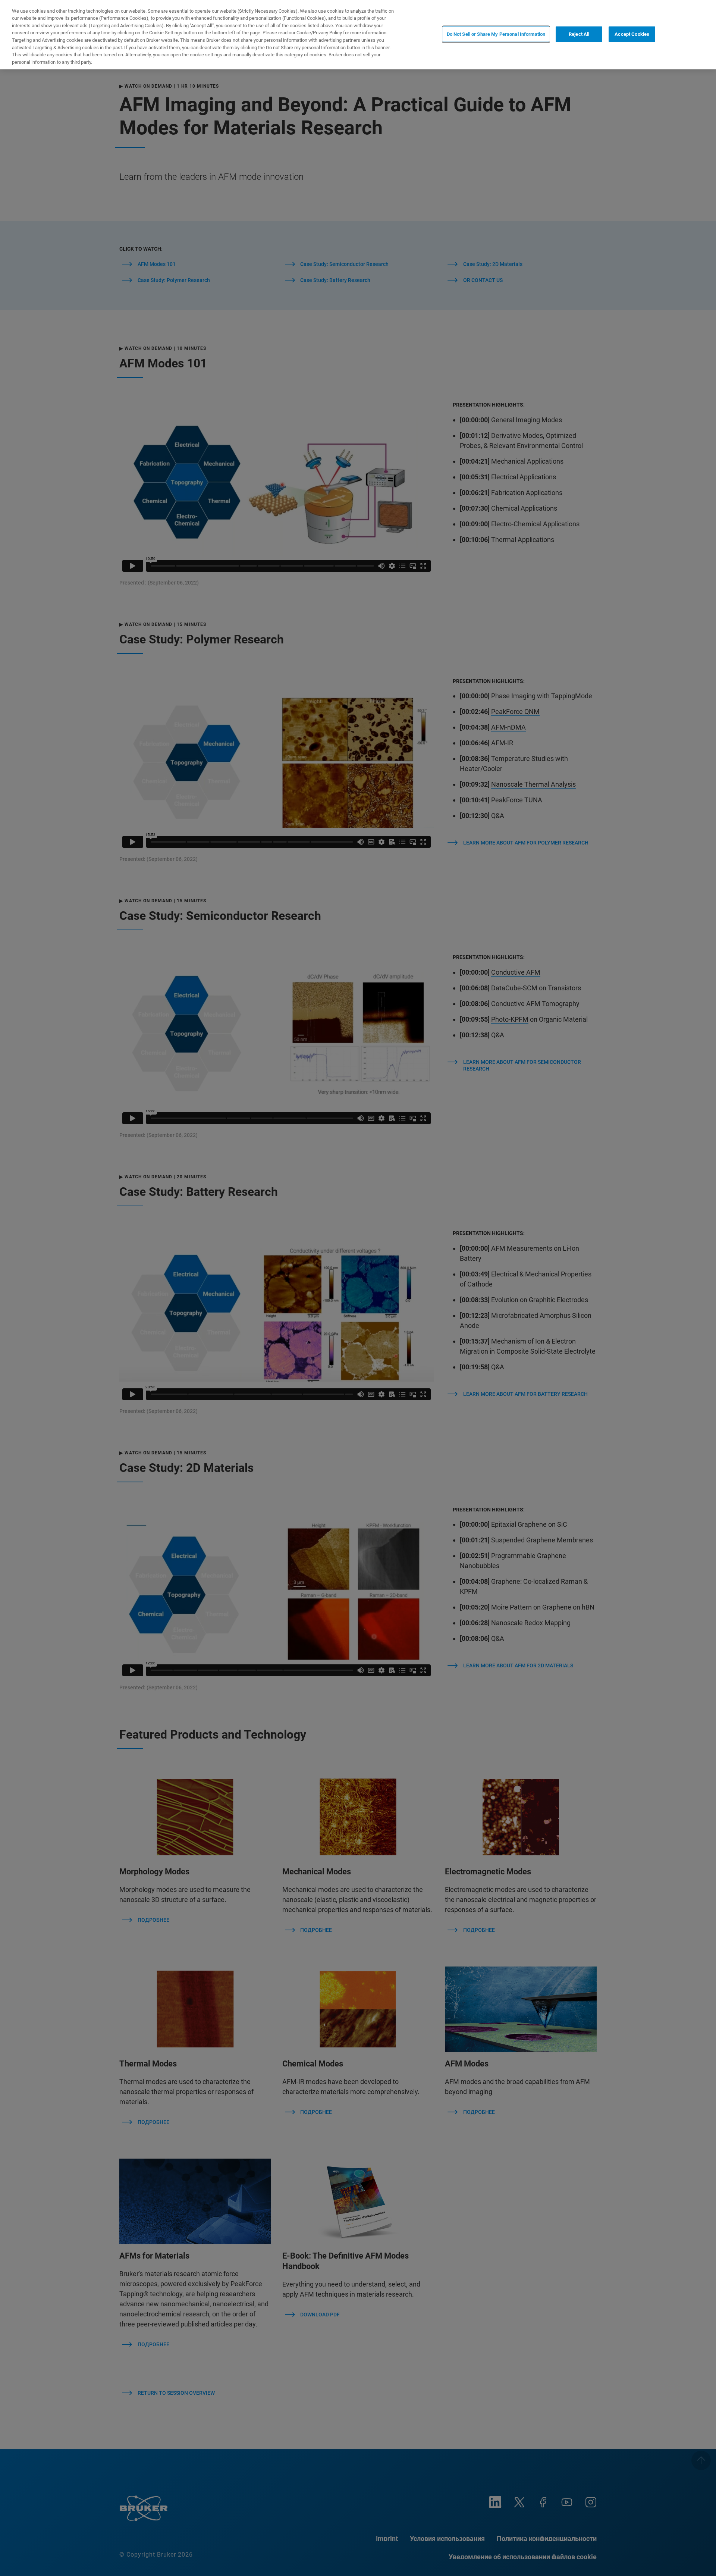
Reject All (579, 34)
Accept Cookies (632, 34)
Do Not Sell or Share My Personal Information (496, 34)
